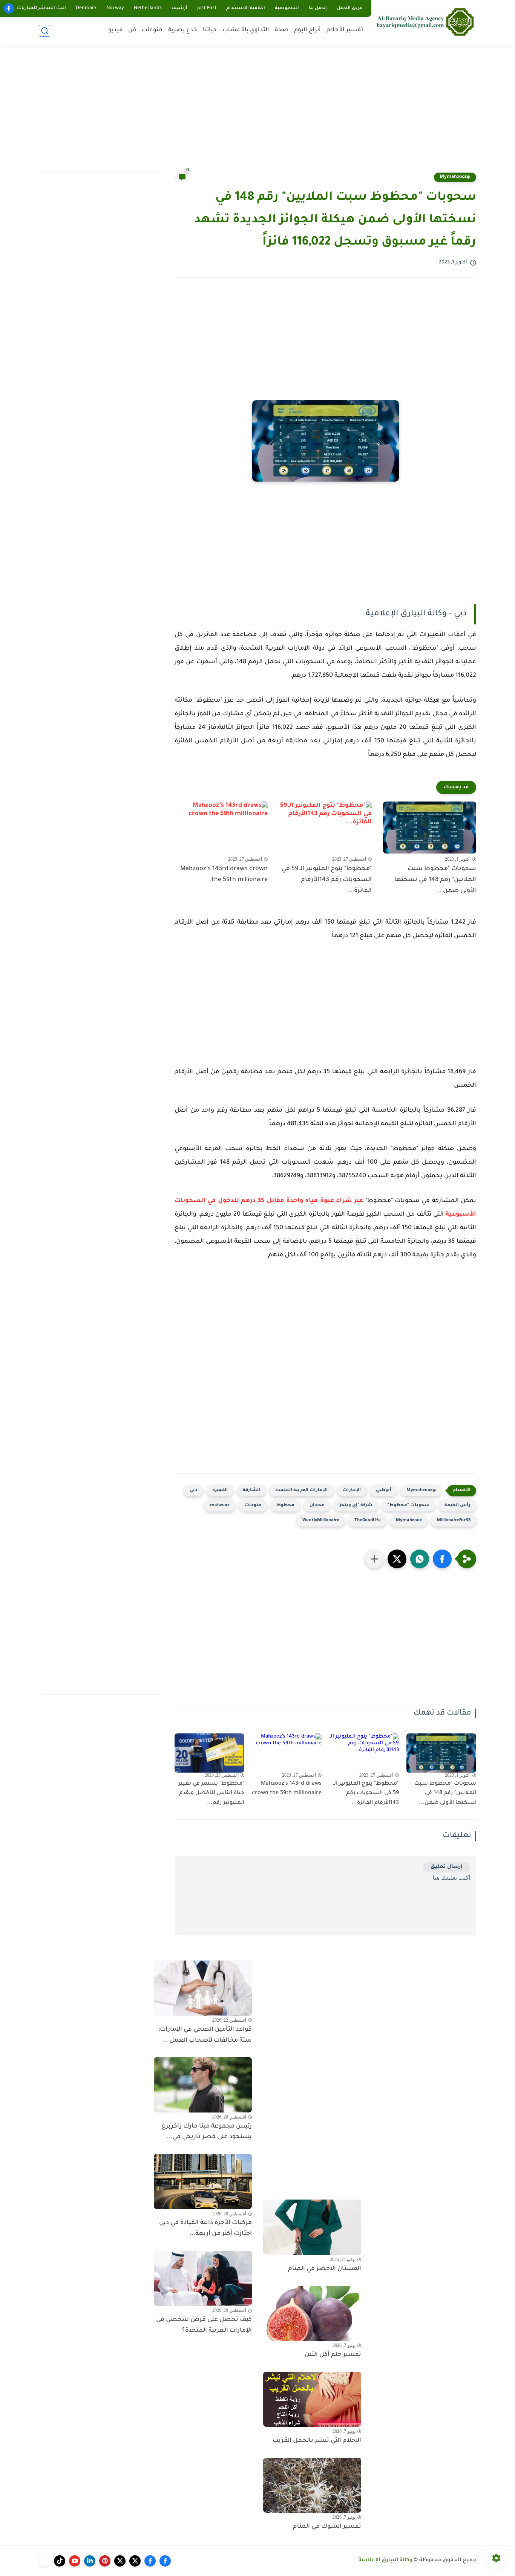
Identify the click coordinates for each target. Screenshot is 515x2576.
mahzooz (220, 1506)
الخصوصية (287, 8)
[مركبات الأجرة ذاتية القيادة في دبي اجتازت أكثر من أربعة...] (203, 2181)
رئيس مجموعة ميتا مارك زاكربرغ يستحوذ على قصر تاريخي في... (207, 2132)
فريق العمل (350, 8)
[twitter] (135, 2561)
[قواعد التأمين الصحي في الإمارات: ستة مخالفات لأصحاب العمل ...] (203, 1988)
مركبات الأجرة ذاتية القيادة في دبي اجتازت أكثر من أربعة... (205, 2228)
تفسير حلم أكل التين (333, 2355)
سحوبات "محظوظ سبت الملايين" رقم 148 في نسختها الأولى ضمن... (435, 880)
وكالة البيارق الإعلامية (385, 2561)
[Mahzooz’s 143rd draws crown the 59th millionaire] (221, 828)
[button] (442, 1559)
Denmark (86, 8)
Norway (115, 8)
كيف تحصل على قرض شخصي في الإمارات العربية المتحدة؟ (204, 2325)
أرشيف (179, 8)
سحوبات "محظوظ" (408, 1506)
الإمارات (352, 1491)
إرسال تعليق (447, 1867)
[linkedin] (90, 2561)
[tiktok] (60, 2561)
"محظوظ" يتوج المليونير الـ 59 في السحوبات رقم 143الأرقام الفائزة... (327, 880)
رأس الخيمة (458, 1506)
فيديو (115, 30)
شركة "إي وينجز (356, 1506)
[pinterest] (105, 2561)
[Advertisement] (257, 113)
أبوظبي (384, 1491)
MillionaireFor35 (454, 1521)
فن (132, 30)
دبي (193, 1491)
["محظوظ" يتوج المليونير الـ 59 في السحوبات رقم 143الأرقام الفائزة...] (326, 828)
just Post (207, 8)
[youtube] (75, 2561)
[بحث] (44, 31)
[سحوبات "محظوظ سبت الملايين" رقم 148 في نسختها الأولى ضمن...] (430, 828)
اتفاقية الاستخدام (246, 8)
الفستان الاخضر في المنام (325, 2269)
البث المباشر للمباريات (41, 8)
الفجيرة (220, 1491)
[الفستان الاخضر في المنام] (312, 2227)
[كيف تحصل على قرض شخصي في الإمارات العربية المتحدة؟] (203, 2278)
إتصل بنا (318, 8)
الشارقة (251, 1491)
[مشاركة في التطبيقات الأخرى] (374, 1559)
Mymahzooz (409, 1521)
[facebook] (9, 8)
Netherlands (148, 8)
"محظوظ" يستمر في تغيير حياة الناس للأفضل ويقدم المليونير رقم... (211, 1794)
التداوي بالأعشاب (246, 30)
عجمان (317, 1506)
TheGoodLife (368, 1521)
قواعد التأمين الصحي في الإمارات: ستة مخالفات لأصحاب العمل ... (205, 2035)
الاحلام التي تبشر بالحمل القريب (317, 2441)
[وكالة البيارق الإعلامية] (425, 22)
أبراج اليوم (307, 30)
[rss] (44, 2561)
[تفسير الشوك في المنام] (312, 2485)
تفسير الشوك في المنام (327, 2527)
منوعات (152, 30)
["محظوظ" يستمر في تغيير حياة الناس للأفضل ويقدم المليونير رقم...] (209, 1753)
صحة (282, 30)
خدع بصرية (183, 30)
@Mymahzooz (455, 177)
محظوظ (285, 1506)
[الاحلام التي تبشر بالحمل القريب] (312, 2399)
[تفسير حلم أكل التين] (312, 2313)
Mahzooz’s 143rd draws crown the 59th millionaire (224, 874)
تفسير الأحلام (345, 30)
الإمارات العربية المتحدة (301, 1491)
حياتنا (210, 30)
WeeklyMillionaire (321, 1521)
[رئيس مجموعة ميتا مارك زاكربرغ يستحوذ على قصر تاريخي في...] (203, 2085)
